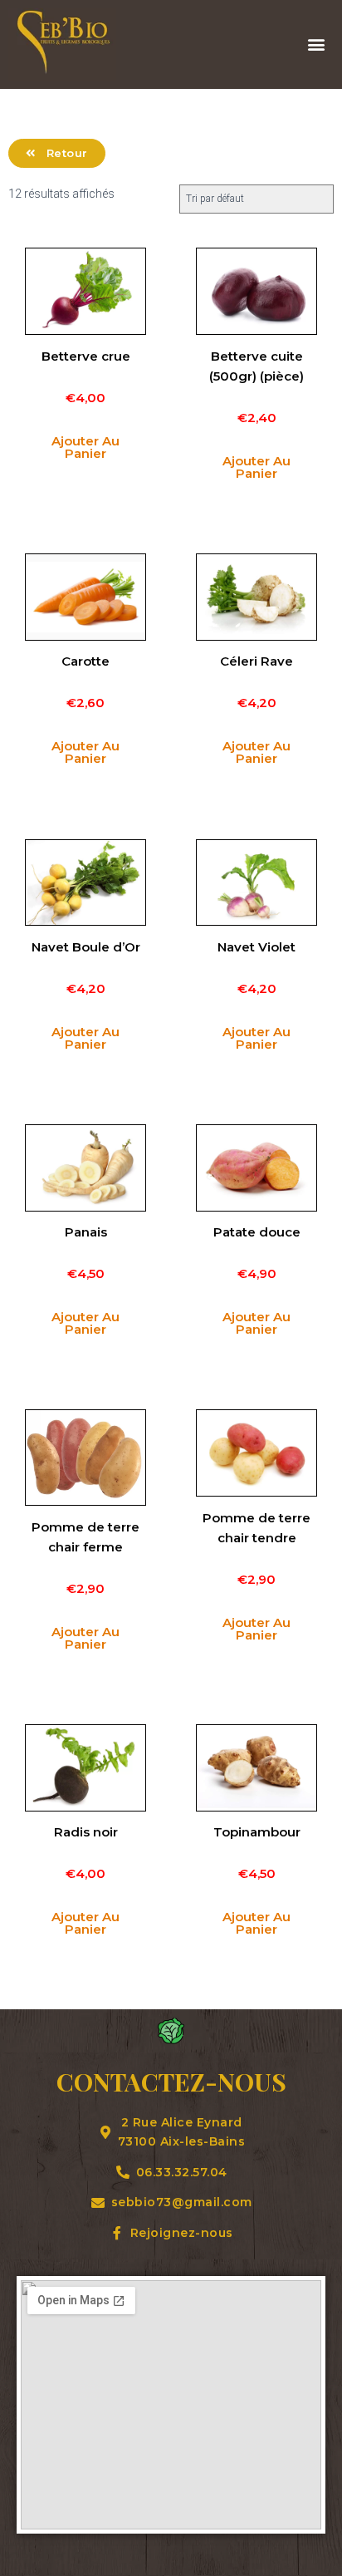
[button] (316, 44)
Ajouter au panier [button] (85, 447)
